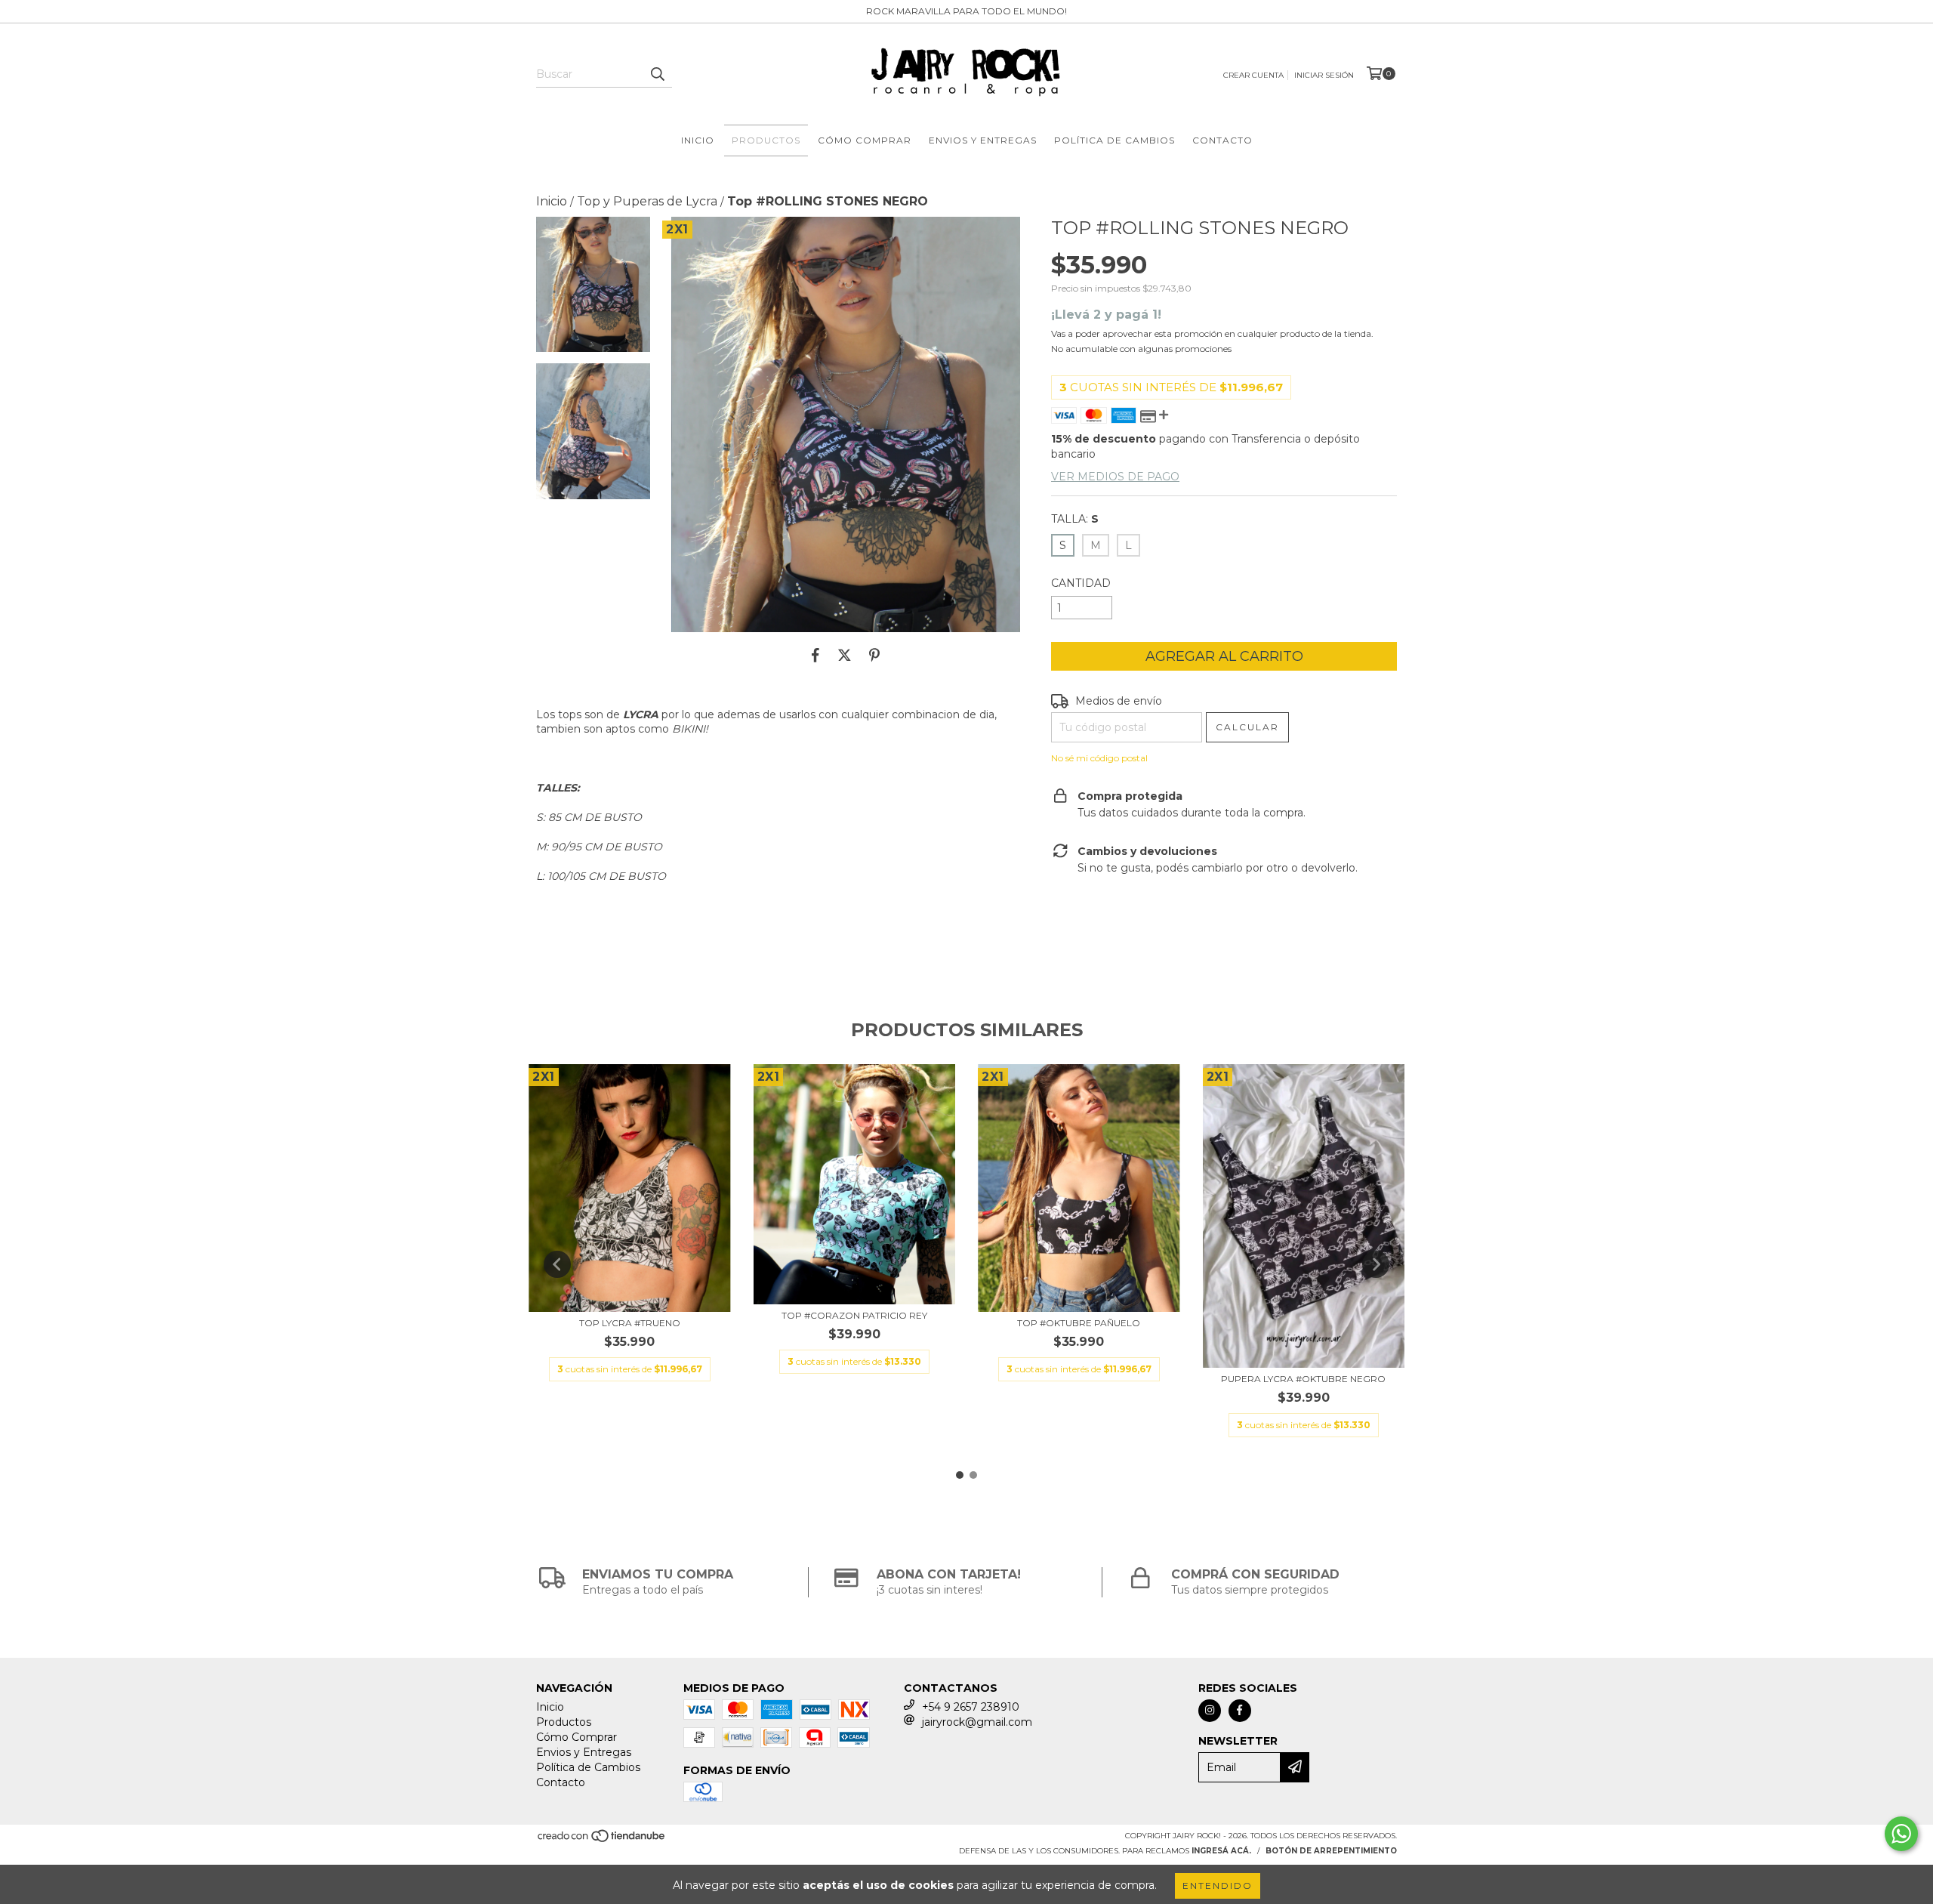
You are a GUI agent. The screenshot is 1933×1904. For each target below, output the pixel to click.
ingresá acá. (1221, 1851)
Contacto (1222, 140)
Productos (766, 140)
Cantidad (1081, 583)
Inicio (698, 140)
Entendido (1218, 1885)
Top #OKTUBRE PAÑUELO (1079, 1323)
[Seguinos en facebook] (1240, 1711)
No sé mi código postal (1099, 758)
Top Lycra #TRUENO (630, 1323)
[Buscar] (657, 74)
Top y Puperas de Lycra (647, 201)
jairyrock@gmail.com (977, 1722)
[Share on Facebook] (815, 655)
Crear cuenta (1253, 75)
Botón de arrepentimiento (1331, 1851)
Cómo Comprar (865, 140)
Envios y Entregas (983, 140)
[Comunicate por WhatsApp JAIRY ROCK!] (1901, 1834)
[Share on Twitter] (845, 655)
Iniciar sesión (1324, 75)
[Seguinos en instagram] (1210, 1711)
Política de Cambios (1114, 140)
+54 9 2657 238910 (971, 1707)
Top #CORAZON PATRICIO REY (854, 1315)
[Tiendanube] (602, 1840)
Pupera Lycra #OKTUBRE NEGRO (1303, 1379)
